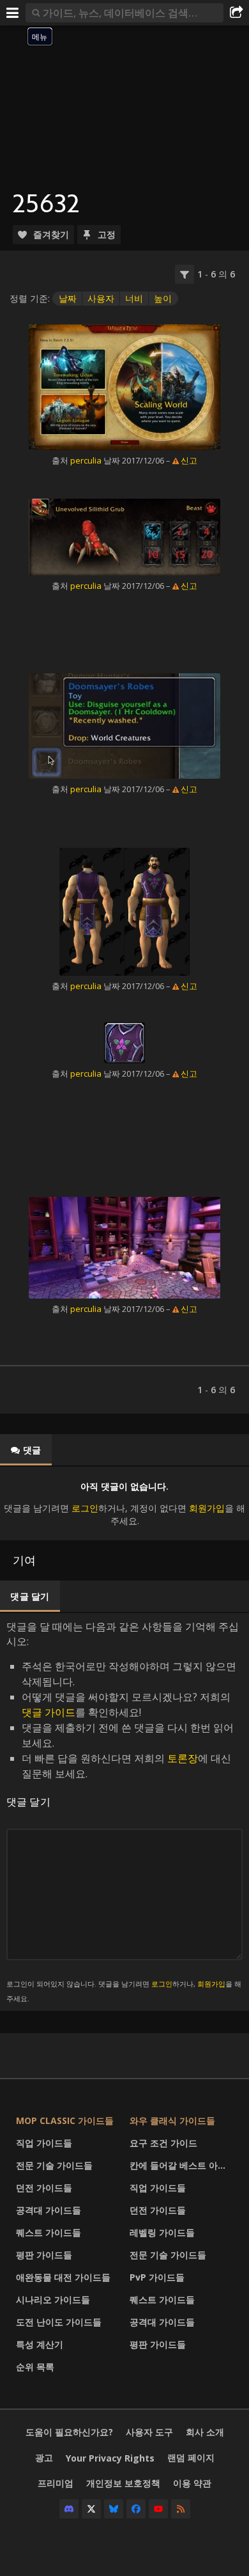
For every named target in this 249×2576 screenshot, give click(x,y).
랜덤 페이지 (191, 2457)
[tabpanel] (124, 1503)
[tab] (26, 1450)
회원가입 (207, 1508)
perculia (86, 460)
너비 (134, 298)
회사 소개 (205, 2432)
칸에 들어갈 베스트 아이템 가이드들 (183, 2165)
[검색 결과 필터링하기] (185, 274)
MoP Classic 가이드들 (65, 2120)
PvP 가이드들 (157, 2277)
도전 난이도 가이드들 (59, 2322)
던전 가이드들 (44, 2188)
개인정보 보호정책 (123, 2483)
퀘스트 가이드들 (49, 2232)
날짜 (68, 298)
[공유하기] (236, 13)
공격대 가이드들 (49, 2210)
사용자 (101, 298)
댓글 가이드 (49, 1712)
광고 (44, 2457)
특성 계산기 (40, 2344)
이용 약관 (192, 2483)
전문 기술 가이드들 (54, 2165)
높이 (163, 298)
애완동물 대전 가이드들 (63, 2277)
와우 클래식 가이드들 (172, 2120)
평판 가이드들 (44, 2255)
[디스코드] (69, 2509)
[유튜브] (158, 2509)
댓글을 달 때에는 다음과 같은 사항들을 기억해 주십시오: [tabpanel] (124, 1811)
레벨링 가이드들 (162, 2232)
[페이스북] (136, 2509)
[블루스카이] (114, 2509)
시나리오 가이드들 (53, 2299)
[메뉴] (13, 13)
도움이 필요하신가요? (69, 2432)
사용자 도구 (149, 2432)
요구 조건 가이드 (163, 2143)
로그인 (85, 1508)
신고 (189, 460)
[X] (91, 2509)
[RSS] (181, 2509)
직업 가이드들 (44, 2143)
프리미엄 (56, 2483)
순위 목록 (35, 2367)
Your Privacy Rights (110, 2458)
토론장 (183, 1758)
